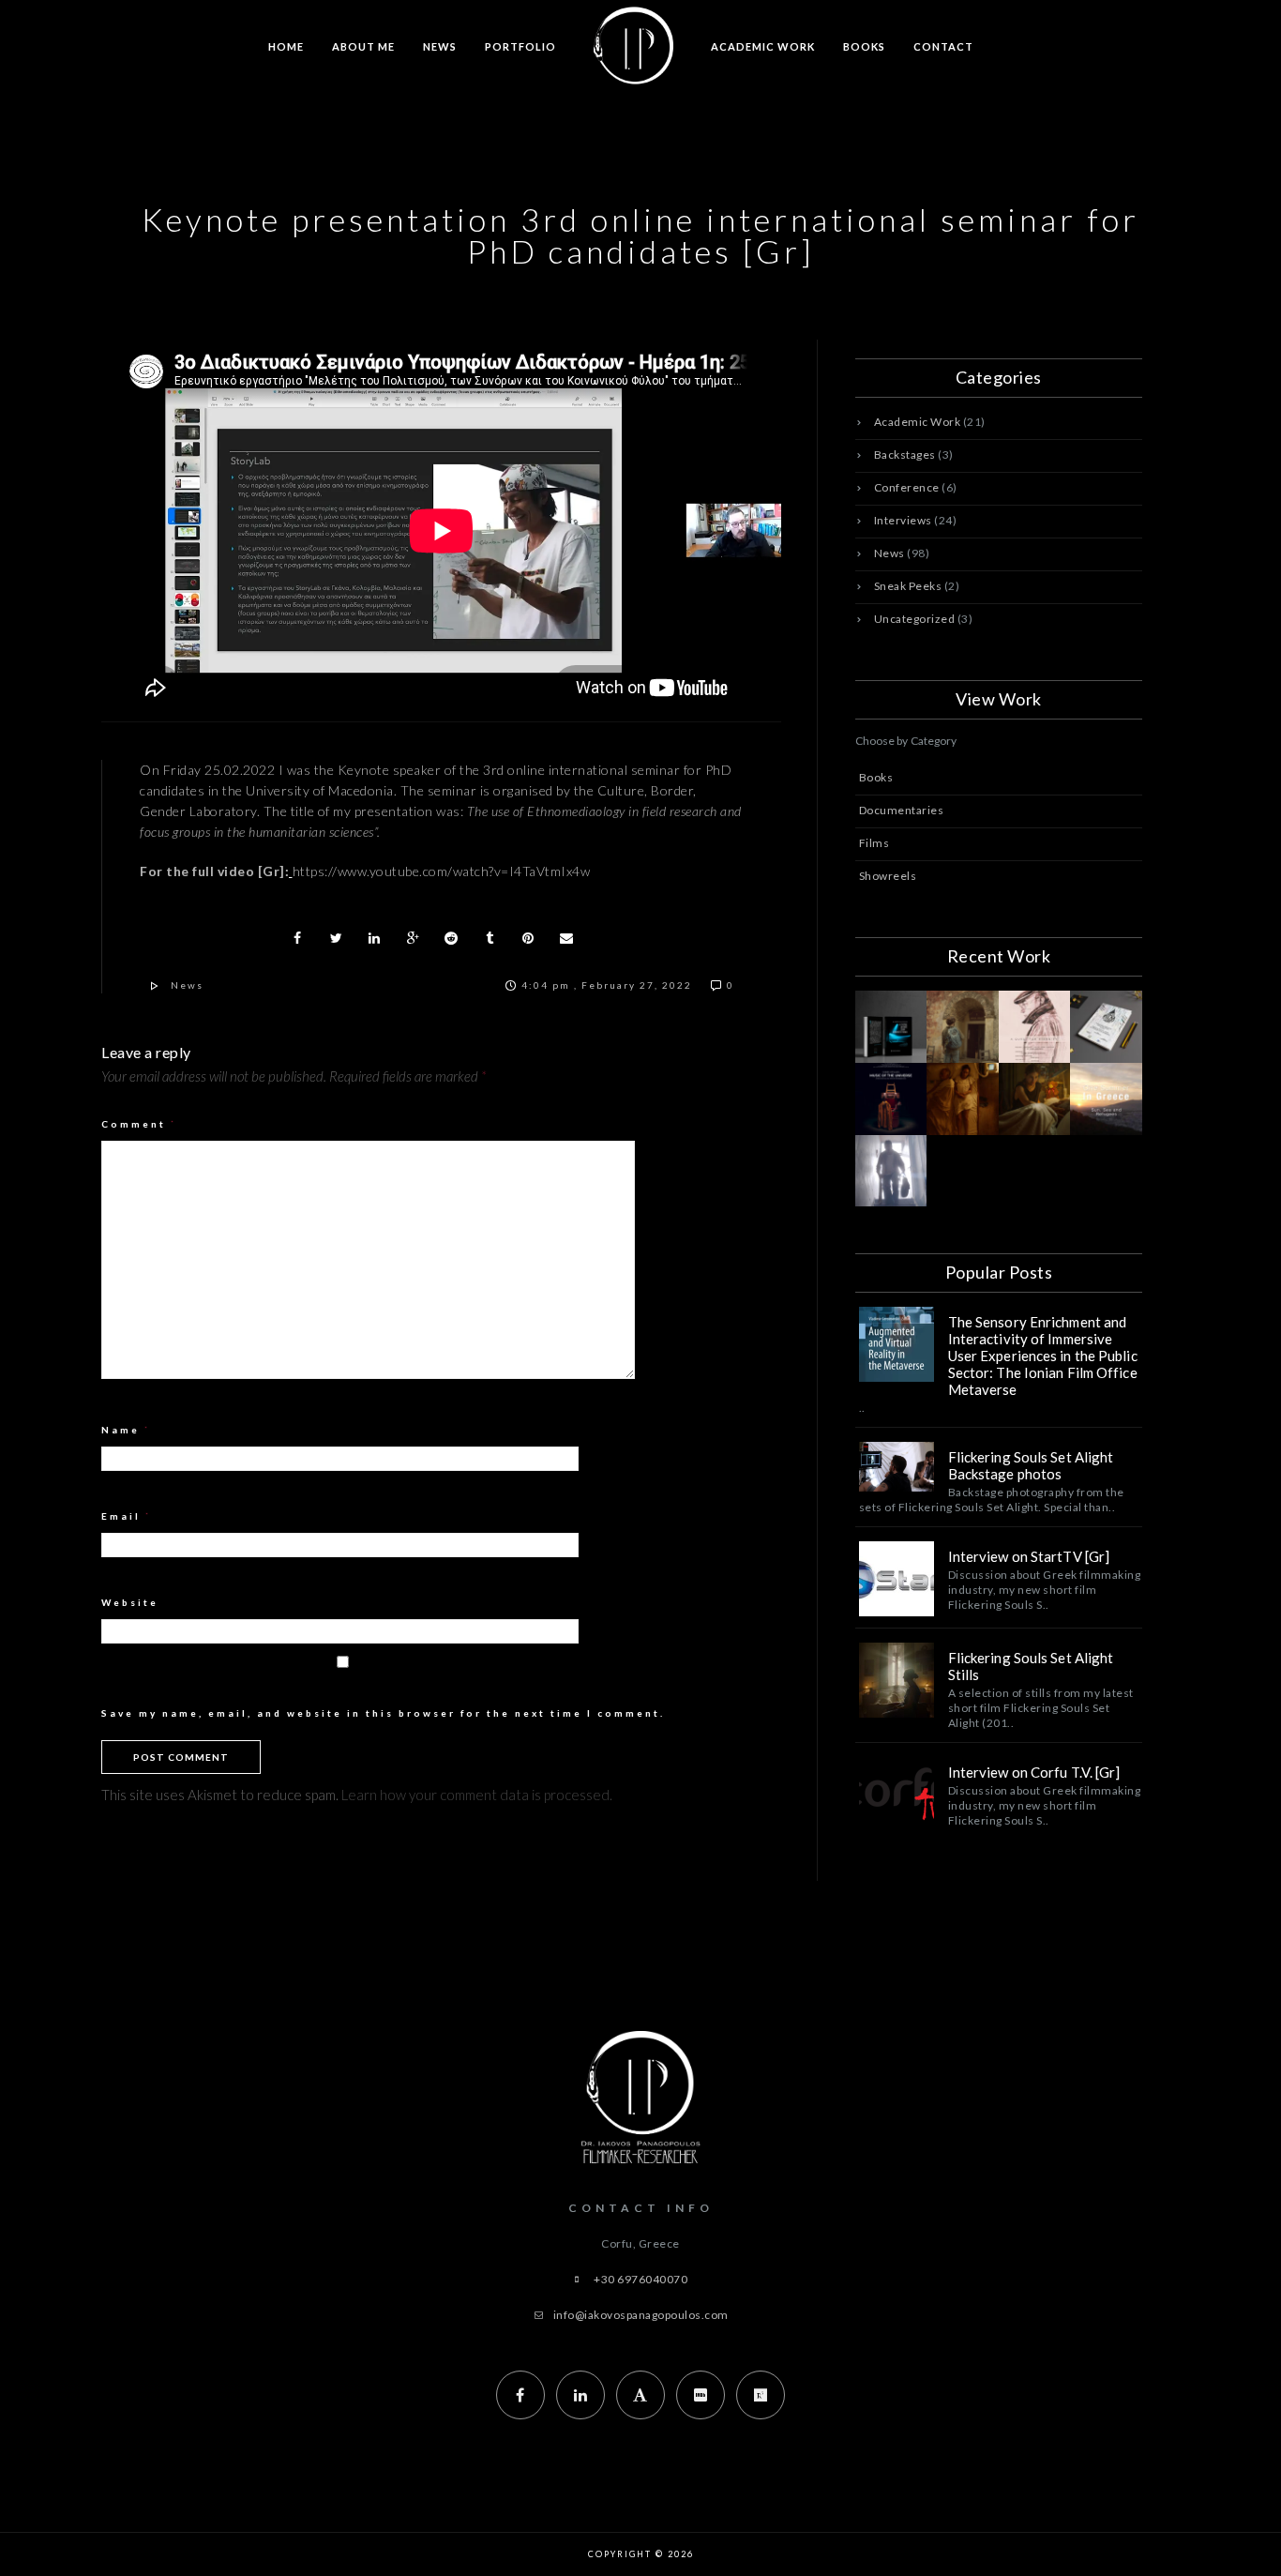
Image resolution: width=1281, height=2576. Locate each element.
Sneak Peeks (908, 586)
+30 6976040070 (640, 2279)
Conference (907, 487)
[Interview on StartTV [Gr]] (897, 1579)
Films (874, 843)
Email (127, 1516)
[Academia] (640, 2395)
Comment (139, 1124)
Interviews (903, 520)
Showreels (888, 876)
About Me (363, 46)
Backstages (905, 455)
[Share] (297, 938)
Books (864, 46)
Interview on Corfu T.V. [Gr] (1034, 1772)
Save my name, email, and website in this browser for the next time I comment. (383, 1713)
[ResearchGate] (761, 2395)
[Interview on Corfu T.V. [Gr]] (897, 1795)
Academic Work (763, 46)
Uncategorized (915, 619)
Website (130, 1602)
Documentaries (902, 810)
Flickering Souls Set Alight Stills (1031, 1666)
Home (286, 46)
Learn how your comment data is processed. (477, 1795)
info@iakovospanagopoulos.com (641, 2315)
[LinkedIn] (580, 2395)
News (440, 46)
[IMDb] (701, 2395)
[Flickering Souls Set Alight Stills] (897, 1680)
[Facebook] (520, 2395)
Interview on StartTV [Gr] (1029, 1556)
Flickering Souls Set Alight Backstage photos (1031, 1465)
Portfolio (520, 46)
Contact (943, 46)
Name (126, 1430)
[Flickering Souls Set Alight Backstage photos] (897, 1467)
